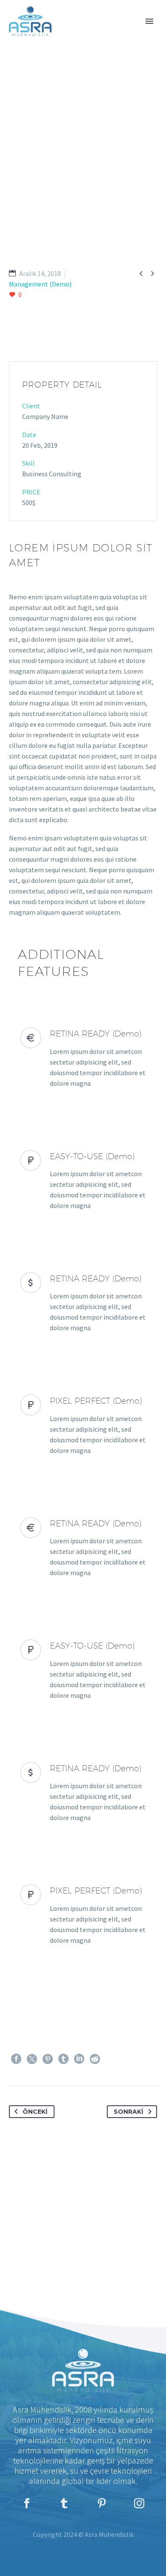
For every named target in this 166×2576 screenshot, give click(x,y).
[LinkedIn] (79, 2059)
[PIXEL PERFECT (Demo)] (83, 1425)
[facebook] (27, 2503)
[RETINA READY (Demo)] (83, 1058)
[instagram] (139, 2503)
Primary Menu (149, 21)
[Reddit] (95, 2059)
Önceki (35, 2112)
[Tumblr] (63, 2059)
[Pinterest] (48, 2059)
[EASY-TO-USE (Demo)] (83, 1180)
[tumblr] (64, 2503)
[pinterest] (102, 2503)
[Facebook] (16, 2059)
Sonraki (129, 2112)
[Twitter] (32, 2059)
